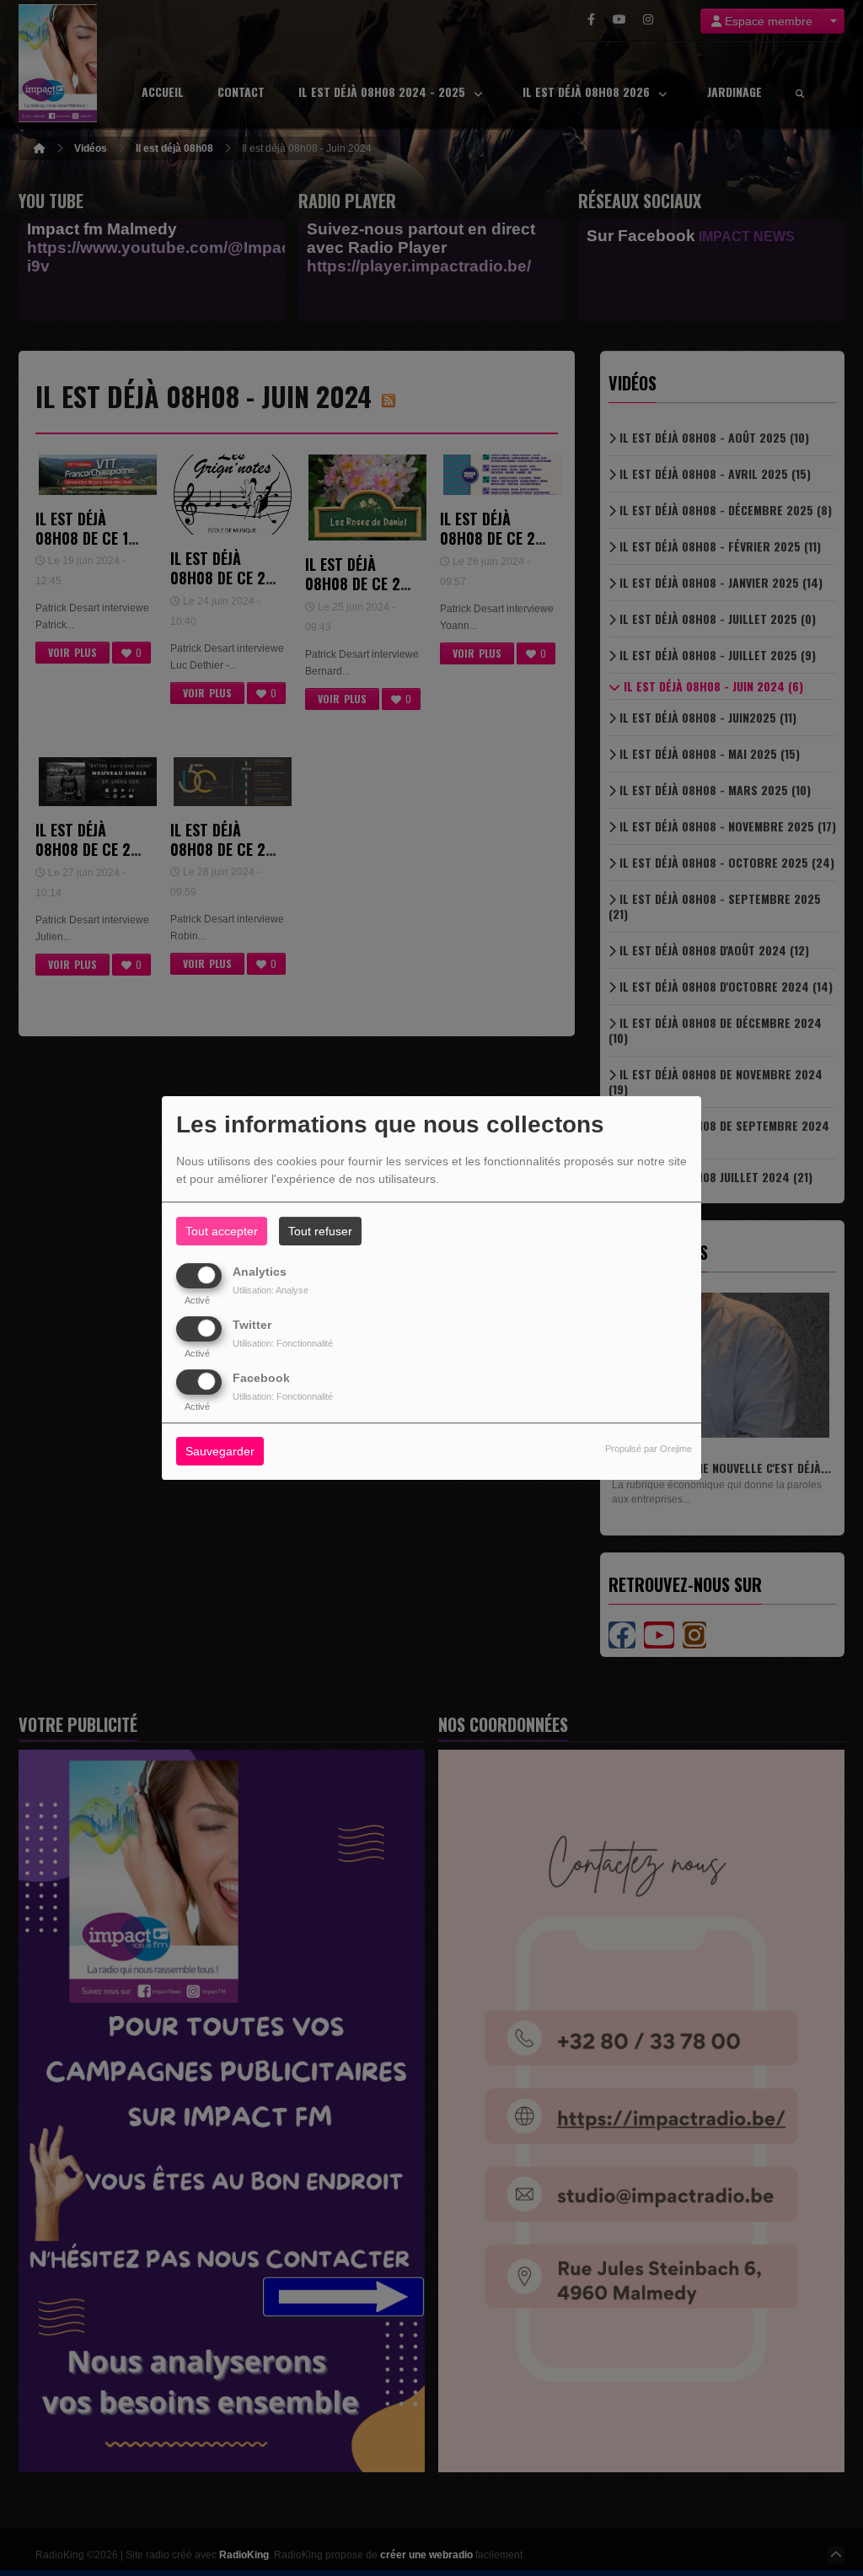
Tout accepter (222, 1231)
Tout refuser (320, 1231)
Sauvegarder (220, 1452)
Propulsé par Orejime (649, 1449)
